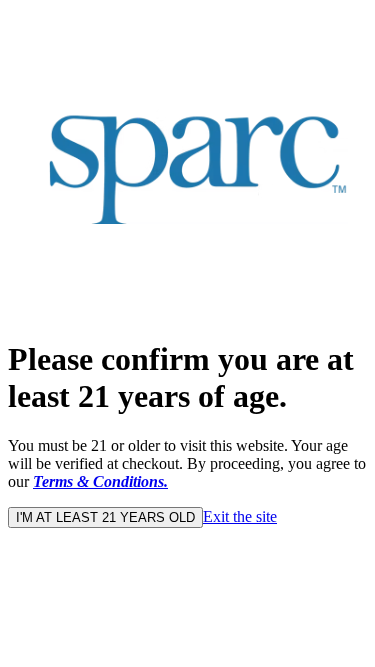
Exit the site (240, 516)
